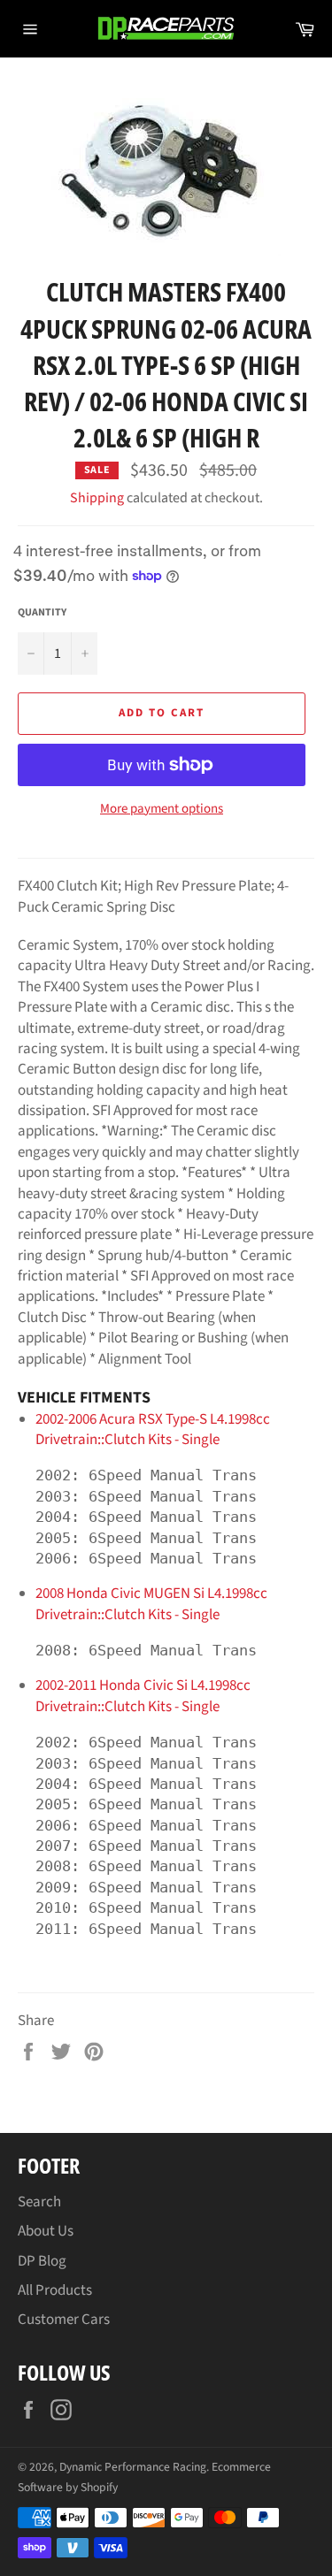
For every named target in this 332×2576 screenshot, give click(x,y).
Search (39, 2202)
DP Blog (42, 2261)
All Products (55, 2290)
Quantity (42, 613)
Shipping (97, 498)
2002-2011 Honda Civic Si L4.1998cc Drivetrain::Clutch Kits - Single (143, 1696)
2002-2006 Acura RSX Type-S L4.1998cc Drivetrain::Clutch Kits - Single (153, 1429)
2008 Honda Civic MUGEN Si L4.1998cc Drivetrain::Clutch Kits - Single (151, 1604)
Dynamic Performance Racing (133, 2467)
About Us (46, 2231)
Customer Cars (64, 2320)
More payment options (162, 809)
